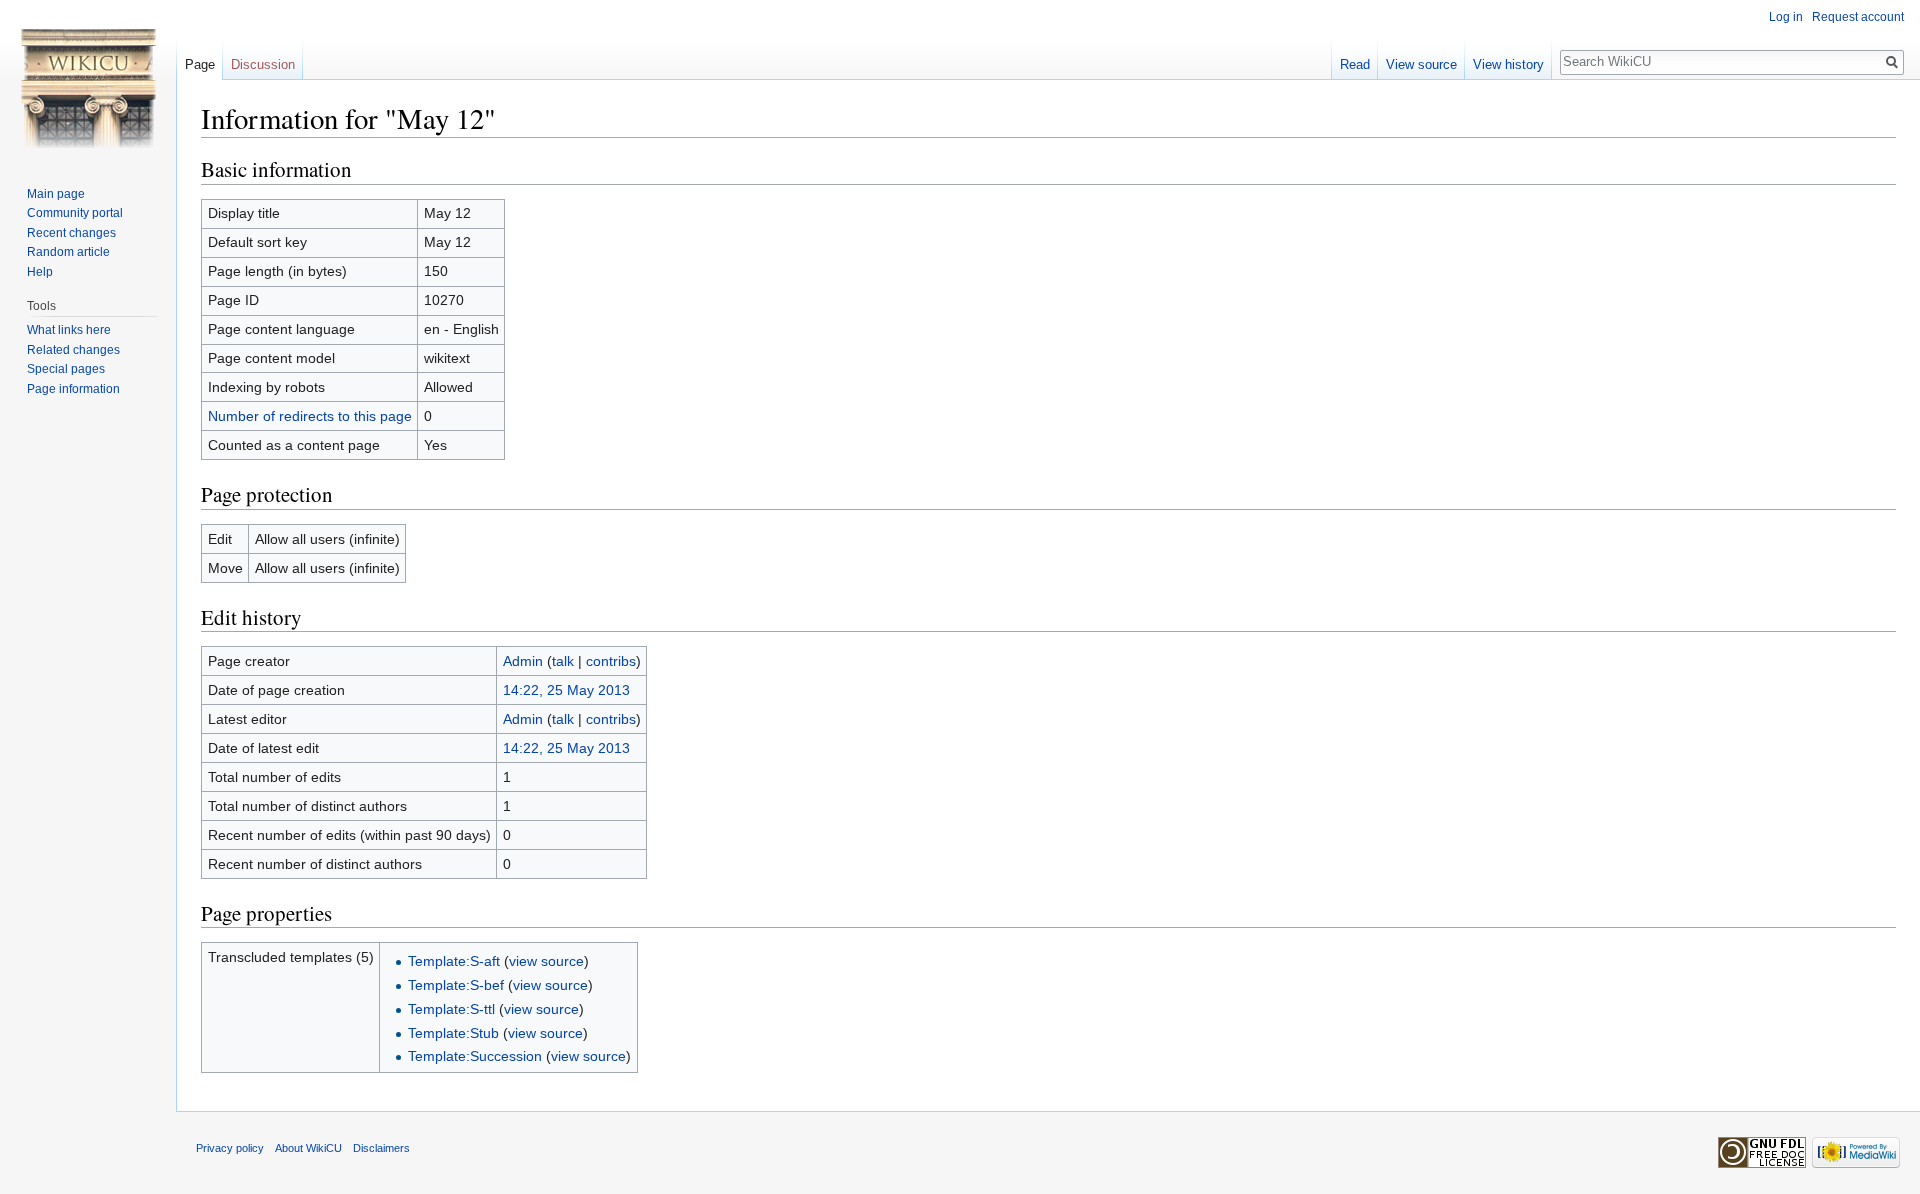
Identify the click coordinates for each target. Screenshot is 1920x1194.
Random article (68, 252)
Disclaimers (381, 1148)
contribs (611, 661)
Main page (56, 194)
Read (1355, 64)
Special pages (66, 369)
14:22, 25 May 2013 (566, 690)
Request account (1858, 17)
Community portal (75, 213)
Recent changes (71, 233)
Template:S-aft (454, 961)
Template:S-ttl (451, 1009)
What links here (69, 330)
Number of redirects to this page (310, 416)
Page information (73, 389)
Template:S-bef (456, 985)
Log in (1786, 17)
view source (546, 961)
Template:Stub (453, 1033)
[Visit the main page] (88, 80)
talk (563, 661)
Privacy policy (230, 1148)
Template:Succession (475, 1056)
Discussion (263, 64)
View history (1508, 64)
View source (1421, 64)
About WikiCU (308, 1148)
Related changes (73, 350)
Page (200, 64)
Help (40, 272)
